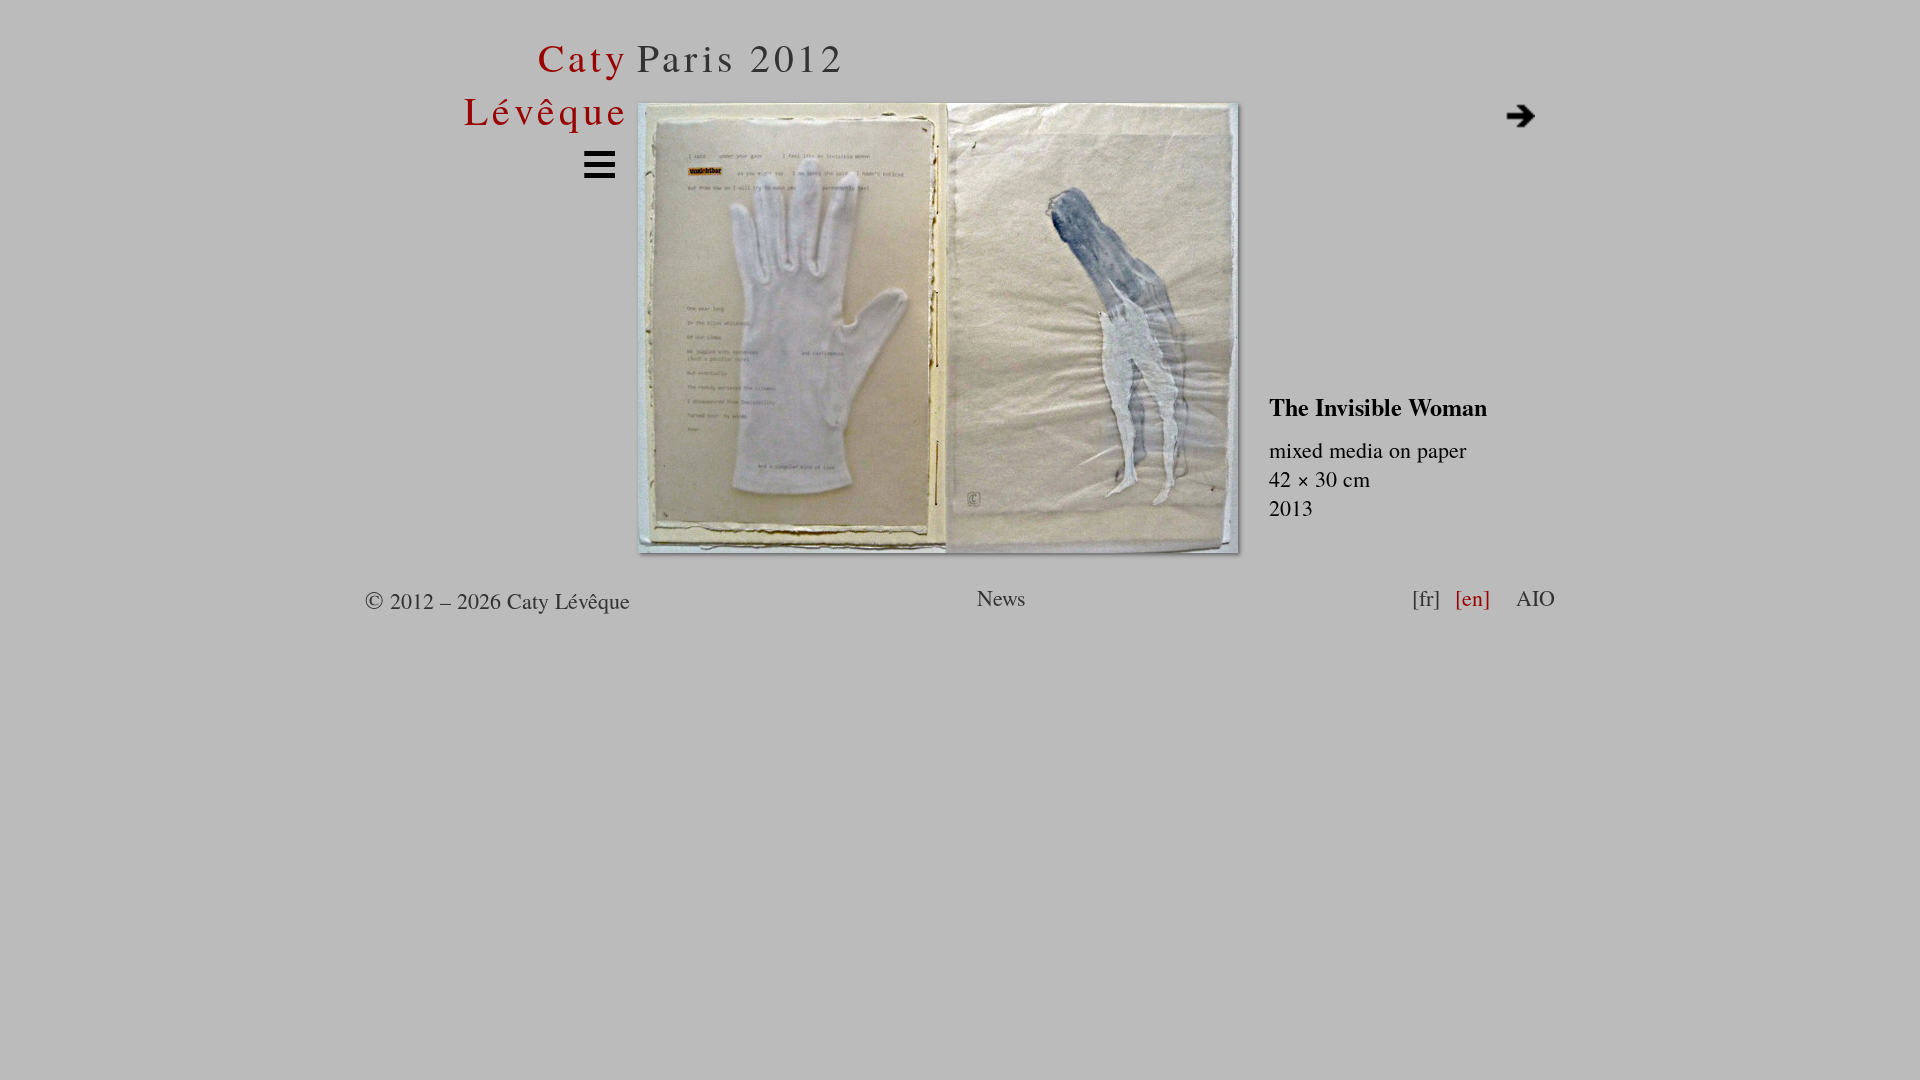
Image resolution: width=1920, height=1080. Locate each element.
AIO (1535, 597)
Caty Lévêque (546, 83)
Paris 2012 (741, 56)
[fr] (1426, 597)
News (1001, 597)
